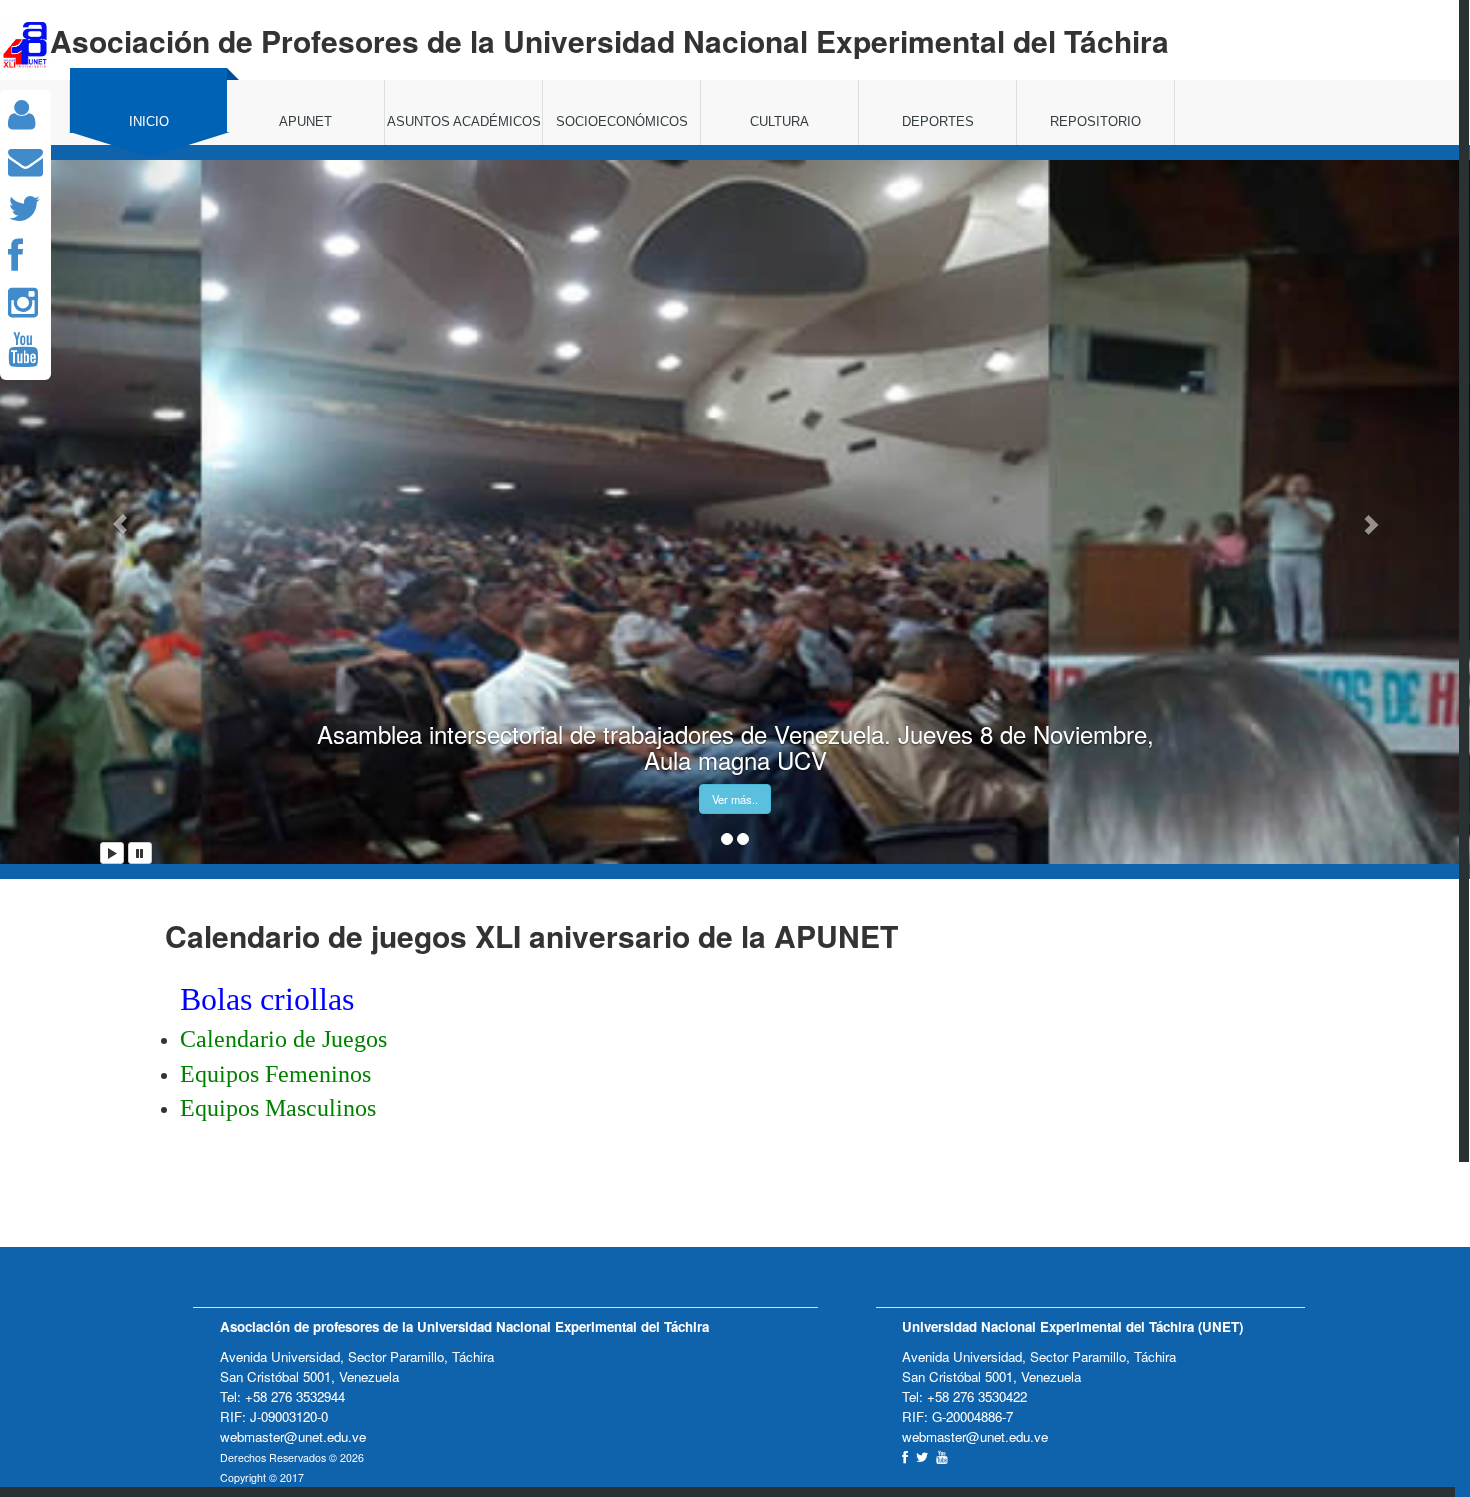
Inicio (149, 121)
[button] (110, 512)
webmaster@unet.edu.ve (293, 1436)
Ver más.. (735, 799)
